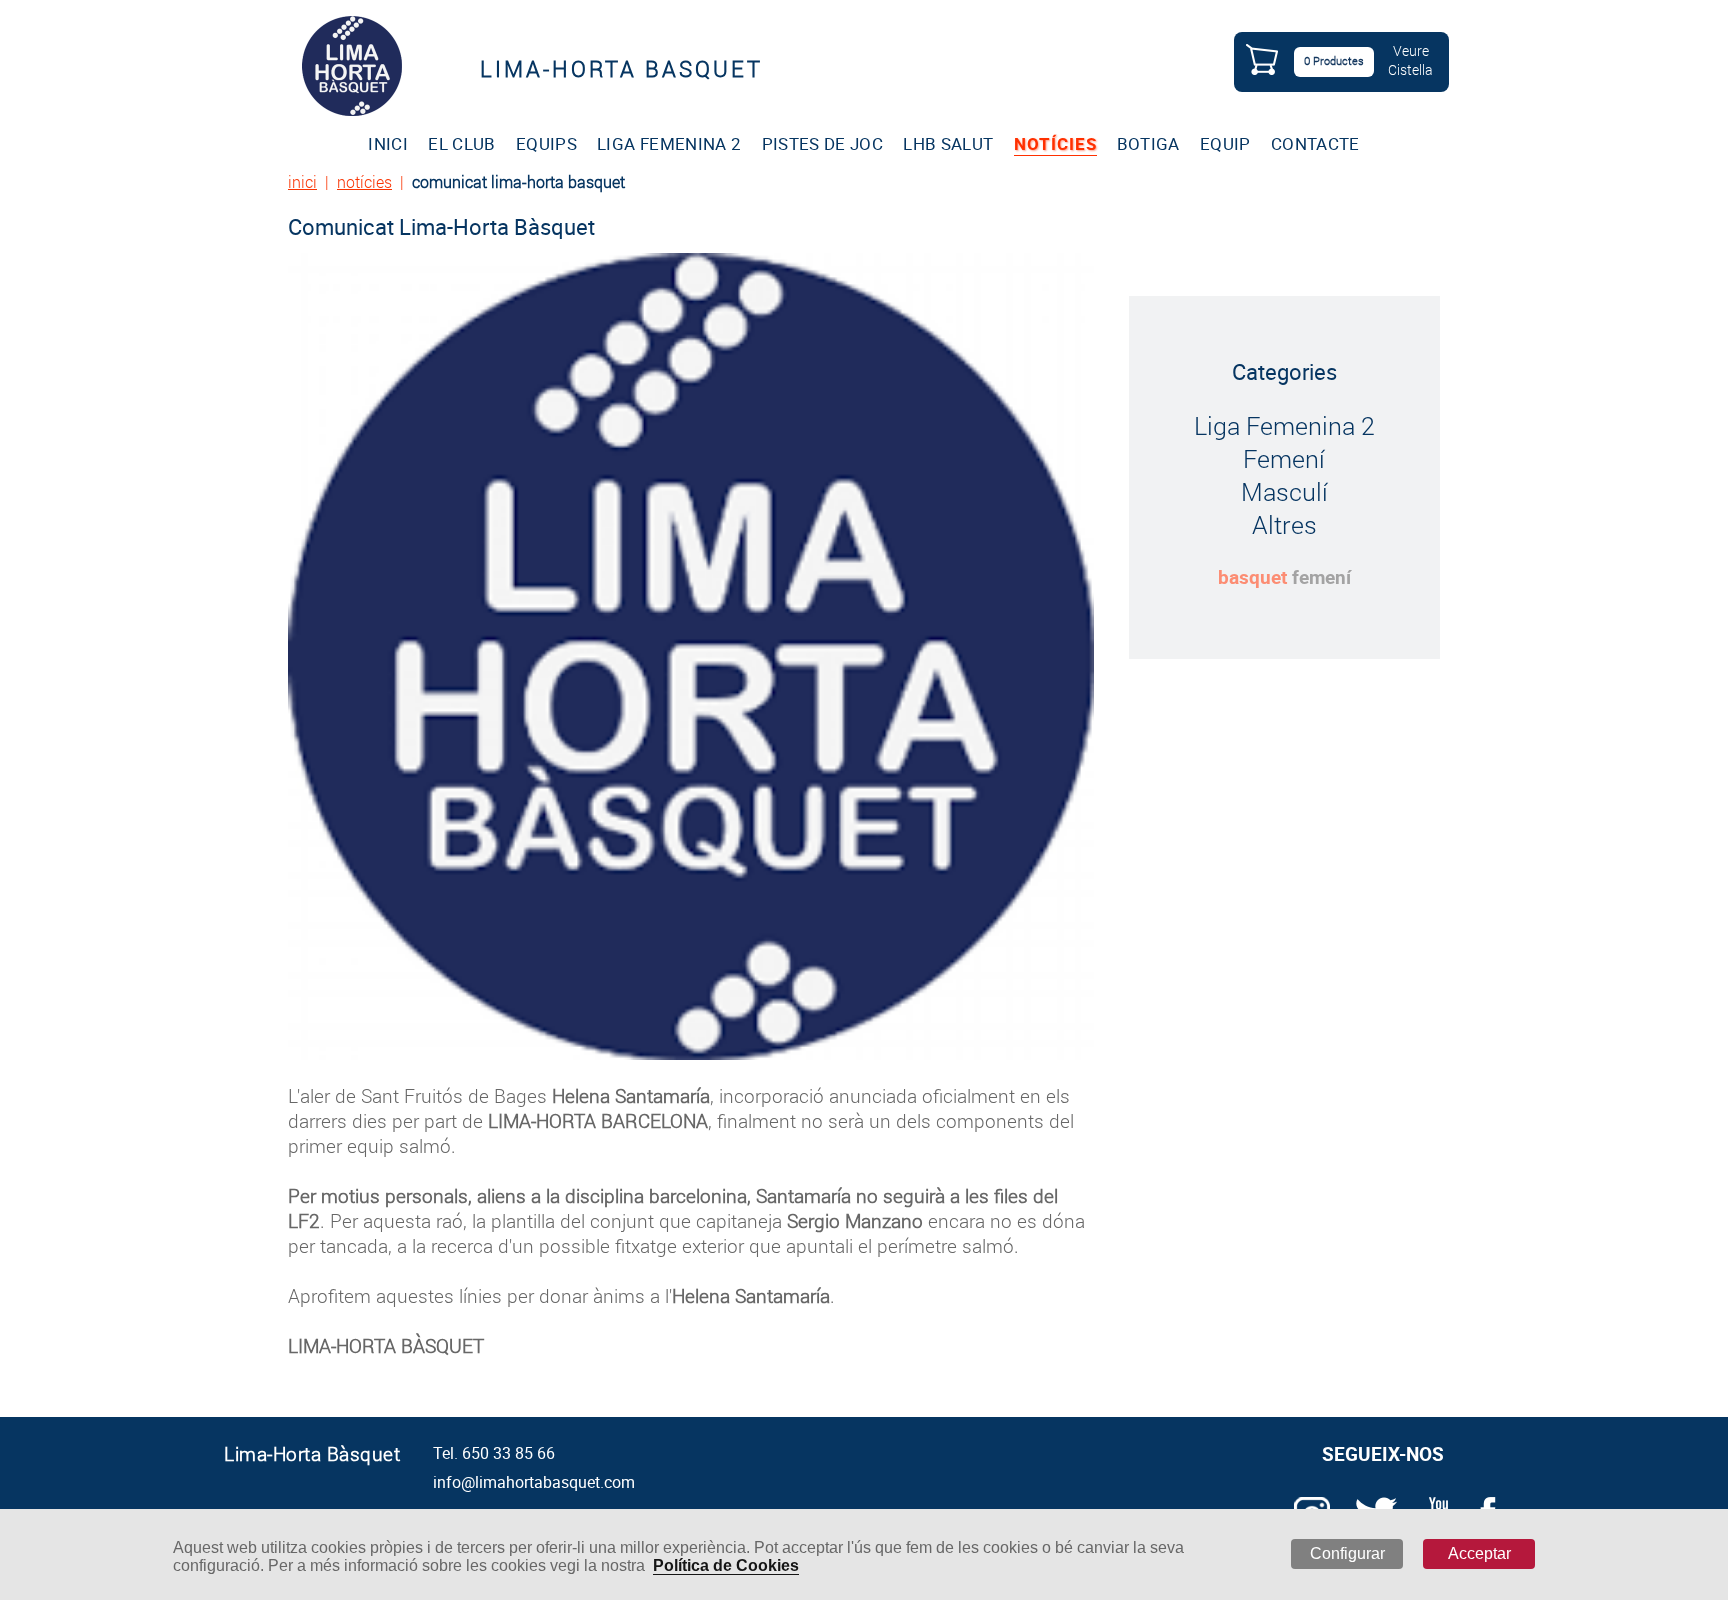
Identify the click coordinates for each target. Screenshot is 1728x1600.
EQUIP (1225, 143)
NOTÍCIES (1055, 143)
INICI (388, 143)
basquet (1252, 577)
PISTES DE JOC (823, 143)
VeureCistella (1410, 60)
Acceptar (1479, 1553)
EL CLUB (461, 143)
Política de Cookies (726, 1565)
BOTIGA (1148, 143)
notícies (364, 181)
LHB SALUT (948, 143)
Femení (1284, 458)
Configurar (1347, 1553)
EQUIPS (546, 143)
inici (302, 181)
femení (1321, 577)
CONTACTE (1315, 143)
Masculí (1284, 491)
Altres (1284, 524)
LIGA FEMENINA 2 (669, 143)
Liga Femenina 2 (1284, 425)
